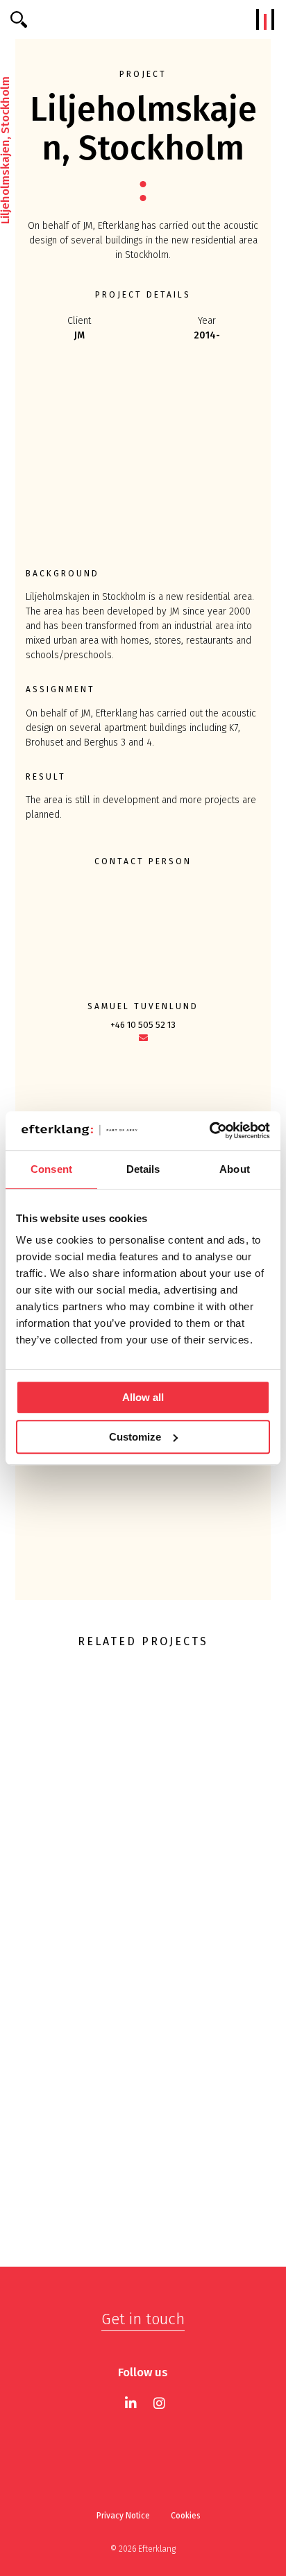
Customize (135, 1437)
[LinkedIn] (131, 2403)
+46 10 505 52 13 (143, 1025)
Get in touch (143, 2319)
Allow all (143, 1397)
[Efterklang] (143, 19)
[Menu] (265, 19)
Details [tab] (143, 1169)
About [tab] (235, 1169)
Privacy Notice (123, 2516)
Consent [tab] (51, 1169)
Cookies (186, 2516)
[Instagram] (159, 2403)
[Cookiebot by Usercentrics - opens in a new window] (209, 1131)
